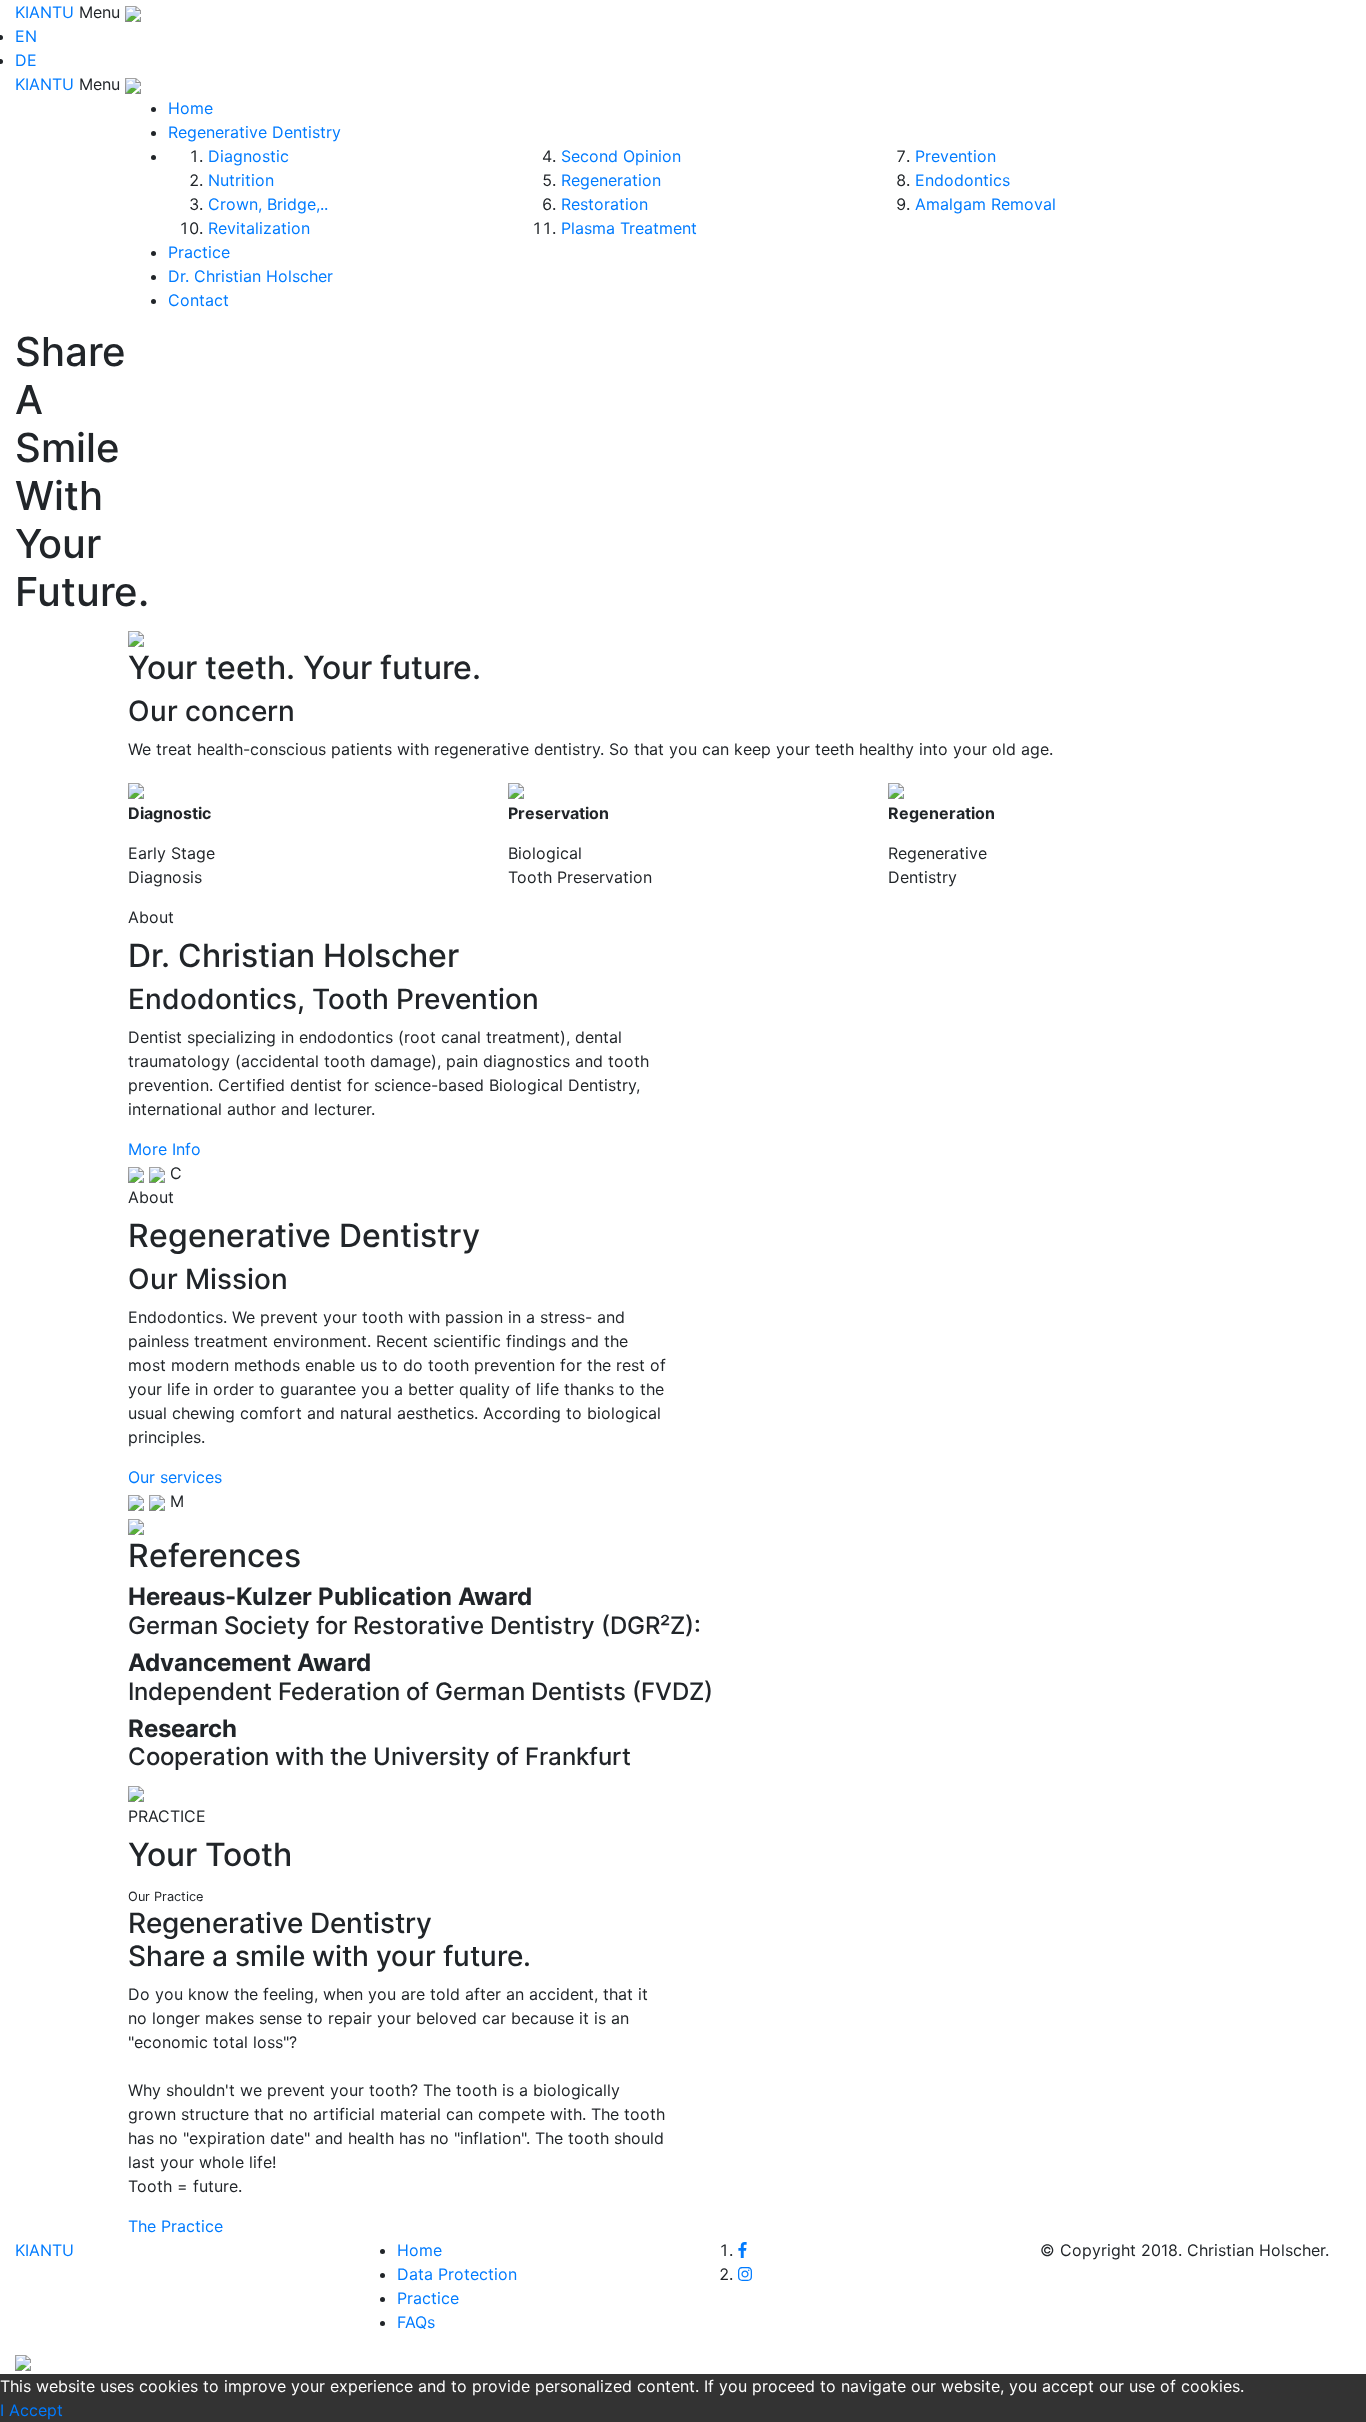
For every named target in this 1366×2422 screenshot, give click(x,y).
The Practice (175, 2226)
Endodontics (962, 180)
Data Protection (457, 2274)
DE (26, 60)
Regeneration (611, 180)
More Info (164, 1149)
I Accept (31, 2410)
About (151, 917)
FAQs (416, 2322)
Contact (198, 300)
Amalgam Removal (985, 204)
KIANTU (47, 12)
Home (190, 108)
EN (26, 36)
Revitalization (259, 228)
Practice (199, 252)
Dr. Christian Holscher (250, 276)
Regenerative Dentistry (254, 132)
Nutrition (241, 180)
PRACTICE (167, 1816)
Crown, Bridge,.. (268, 204)
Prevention (955, 156)
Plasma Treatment (629, 228)
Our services (175, 1477)
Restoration (604, 204)
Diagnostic (248, 156)
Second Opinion (621, 156)
